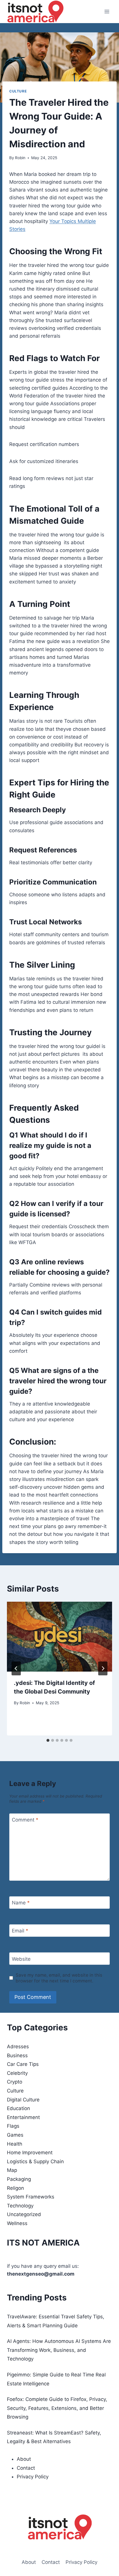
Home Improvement (30, 2153)
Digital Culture (23, 2100)
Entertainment (23, 2117)
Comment (25, 1820)
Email (20, 1931)
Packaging (19, 2179)
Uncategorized (24, 2214)
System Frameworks (31, 2197)
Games (15, 2135)
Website (21, 1959)
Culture (18, 91)
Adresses (18, 2047)
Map (12, 2170)
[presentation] (59, 1637)
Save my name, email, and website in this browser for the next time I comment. (59, 1978)
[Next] (103, 1668)
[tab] (48, 1740)
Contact (26, 2468)
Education (18, 2108)
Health (15, 2144)
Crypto (15, 2082)
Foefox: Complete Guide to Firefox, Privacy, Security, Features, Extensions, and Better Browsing (57, 2408)
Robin (20, 158)
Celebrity (17, 2073)
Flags (13, 2126)
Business (17, 2055)
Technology (20, 2206)
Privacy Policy (33, 2477)
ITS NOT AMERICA (43, 2243)
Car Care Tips (23, 2064)
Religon (15, 2188)
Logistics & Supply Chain (35, 2161)
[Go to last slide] (16, 1668)
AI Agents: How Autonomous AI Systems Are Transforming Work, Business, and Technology (59, 2350)
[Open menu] (107, 11)
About (24, 2459)
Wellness (17, 2223)
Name (21, 1903)
